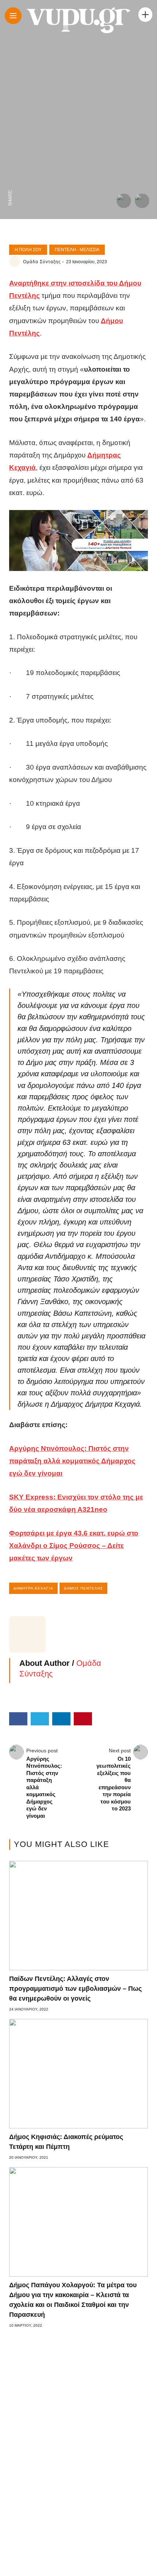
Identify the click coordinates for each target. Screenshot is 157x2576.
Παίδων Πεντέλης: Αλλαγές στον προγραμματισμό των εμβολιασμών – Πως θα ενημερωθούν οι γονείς (75, 1989)
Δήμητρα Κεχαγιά (33, 1588)
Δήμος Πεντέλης (83, 1588)
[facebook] (10, 182)
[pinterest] (10, 136)
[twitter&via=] (10, 166)
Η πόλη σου (28, 250)
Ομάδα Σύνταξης (42, 262)
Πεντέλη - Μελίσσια (77, 250)
